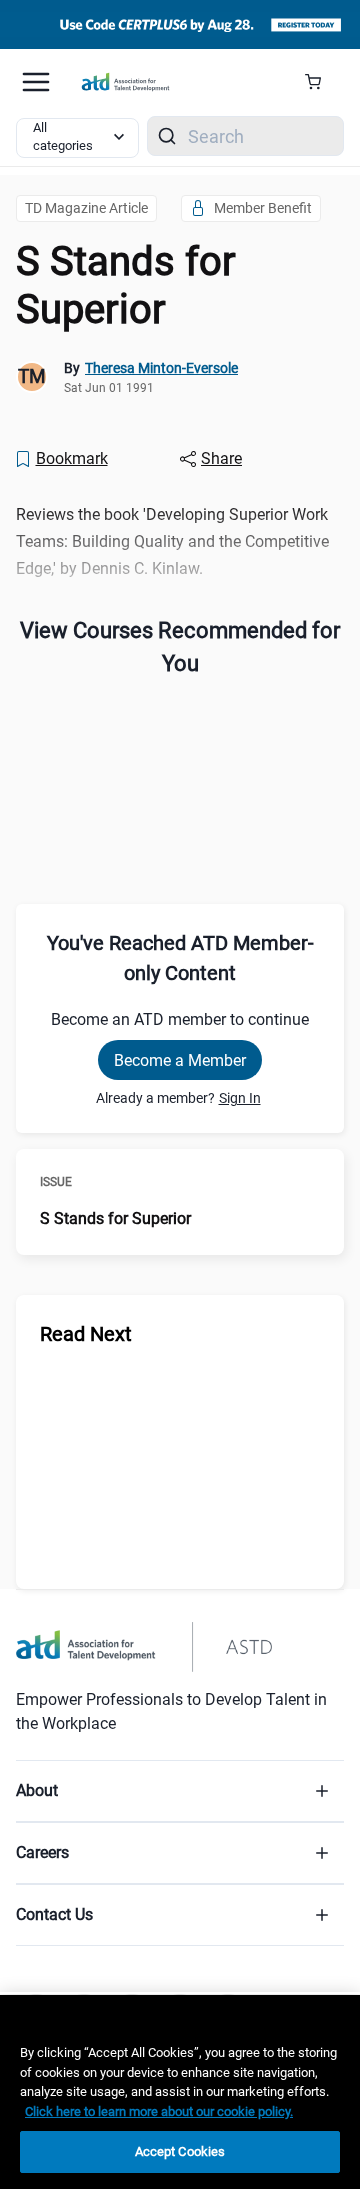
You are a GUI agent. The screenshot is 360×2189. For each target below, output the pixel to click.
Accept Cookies (180, 2151)
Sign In (240, 1098)
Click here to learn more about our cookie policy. (159, 2111)
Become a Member (180, 1060)
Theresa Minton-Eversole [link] (161, 368)
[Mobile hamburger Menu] (36, 82)
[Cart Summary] (320, 82)
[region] (180, 2092)
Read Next (86, 1334)
